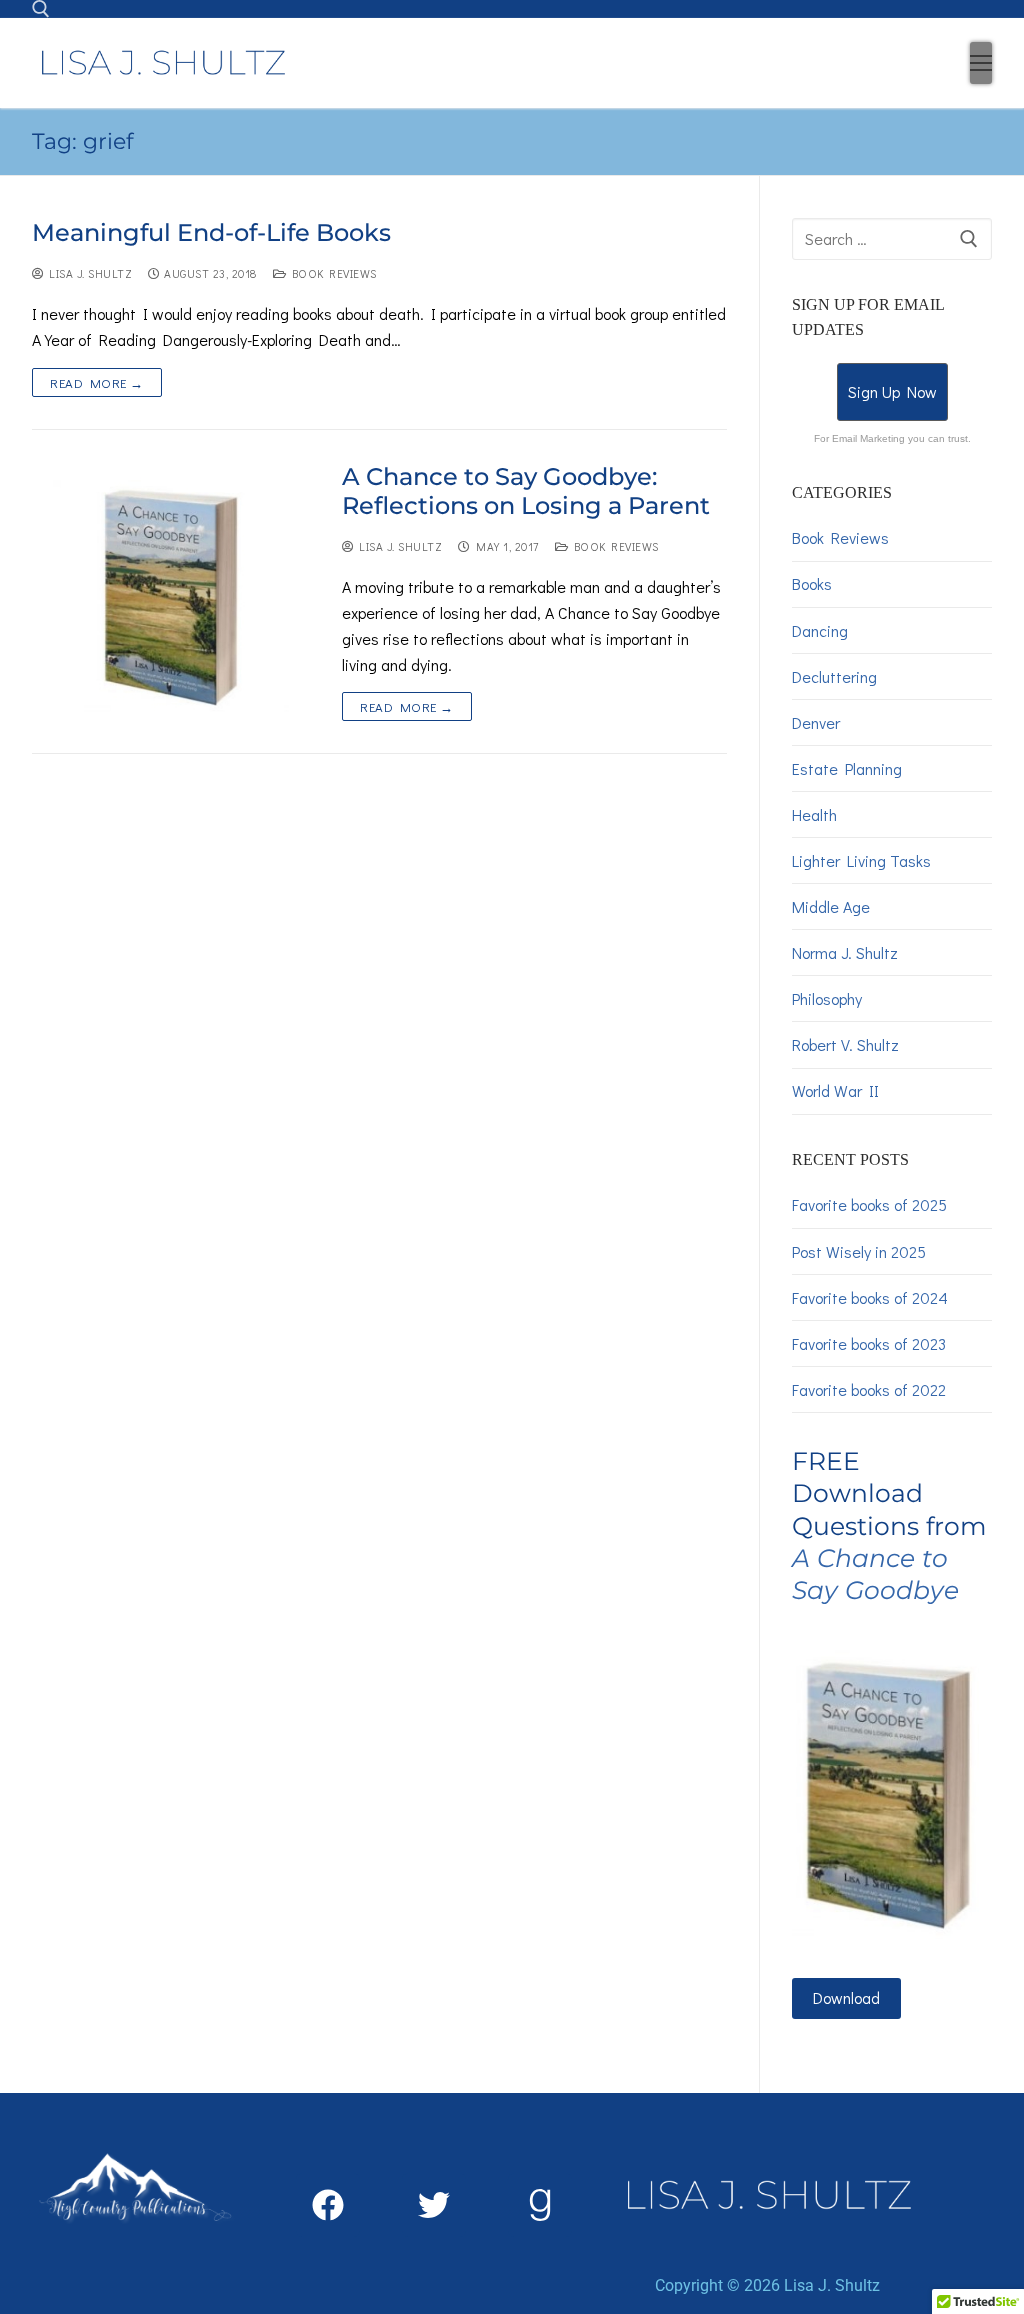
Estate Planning (847, 768)
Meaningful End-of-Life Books (211, 232)
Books (812, 583)
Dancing (820, 630)
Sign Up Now (892, 391)
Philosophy (827, 998)
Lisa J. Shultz (88, 273)
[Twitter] (434, 2205)
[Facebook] (328, 2205)
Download (846, 1997)
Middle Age (831, 906)
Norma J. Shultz (845, 952)
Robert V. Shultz (845, 1044)
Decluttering (834, 676)
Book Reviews (331, 273)
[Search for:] (892, 239)
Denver (816, 722)
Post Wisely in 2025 (859, 1251)
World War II (835, 1090)
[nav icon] (981, 63)
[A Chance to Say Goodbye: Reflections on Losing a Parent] (171, 592)
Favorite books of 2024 (870, 1297)
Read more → (97, 382)
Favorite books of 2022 (869, 1389)
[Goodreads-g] (540, 2205)
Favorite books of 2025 (869, 1204)
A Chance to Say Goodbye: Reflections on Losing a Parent (526, 491)
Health (814, 814)
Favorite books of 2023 (869, 1343)
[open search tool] (41, 9)
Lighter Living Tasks (861, 860)
